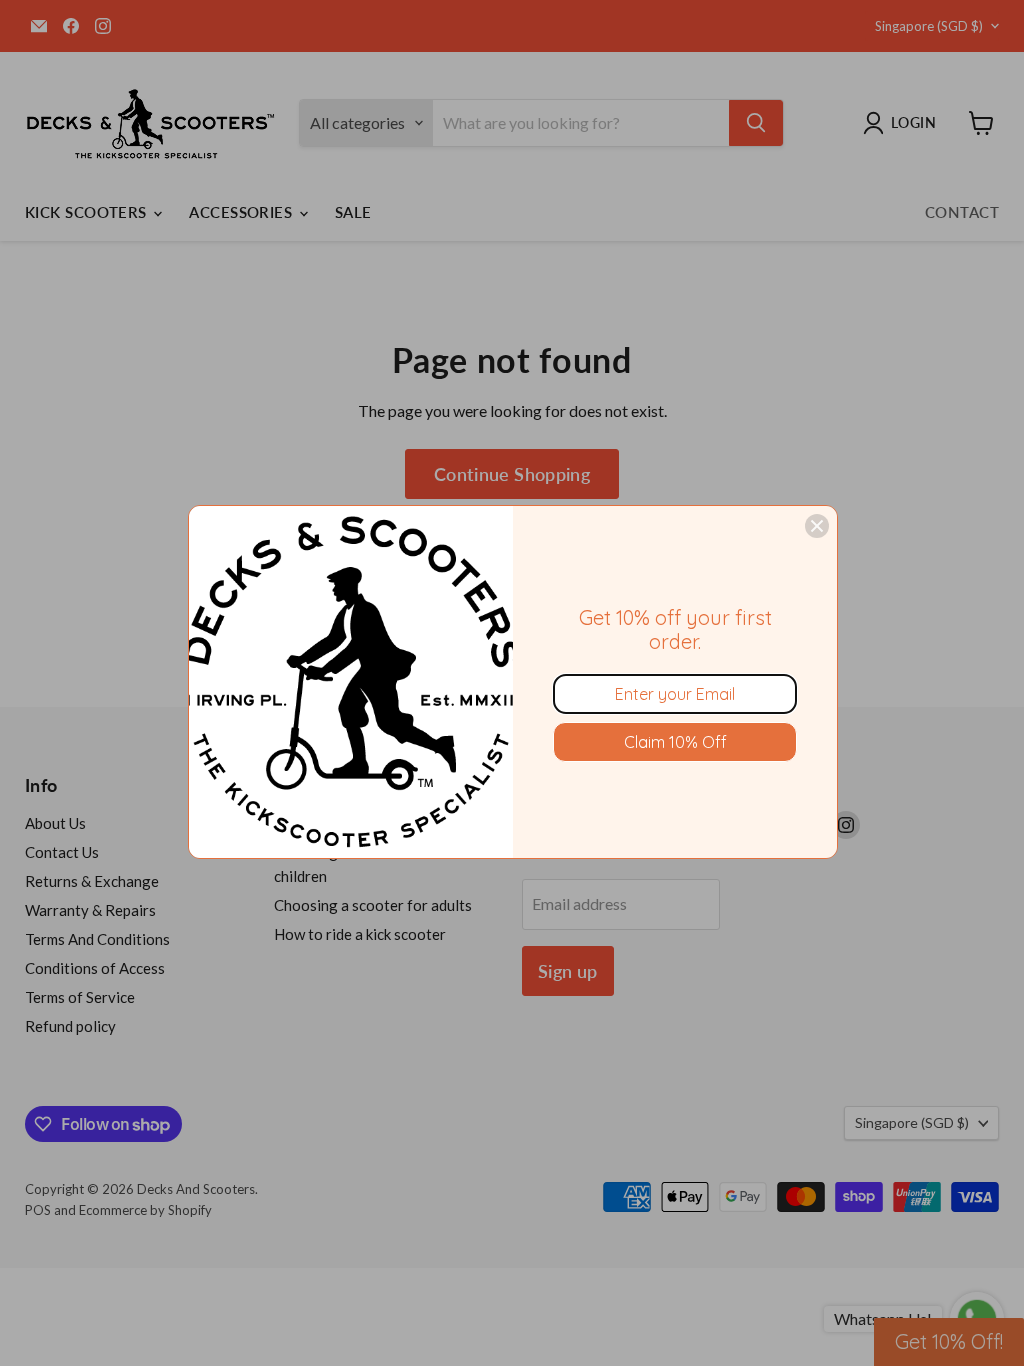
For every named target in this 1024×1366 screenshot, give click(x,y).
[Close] (817, 526)
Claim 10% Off (675, 742)
